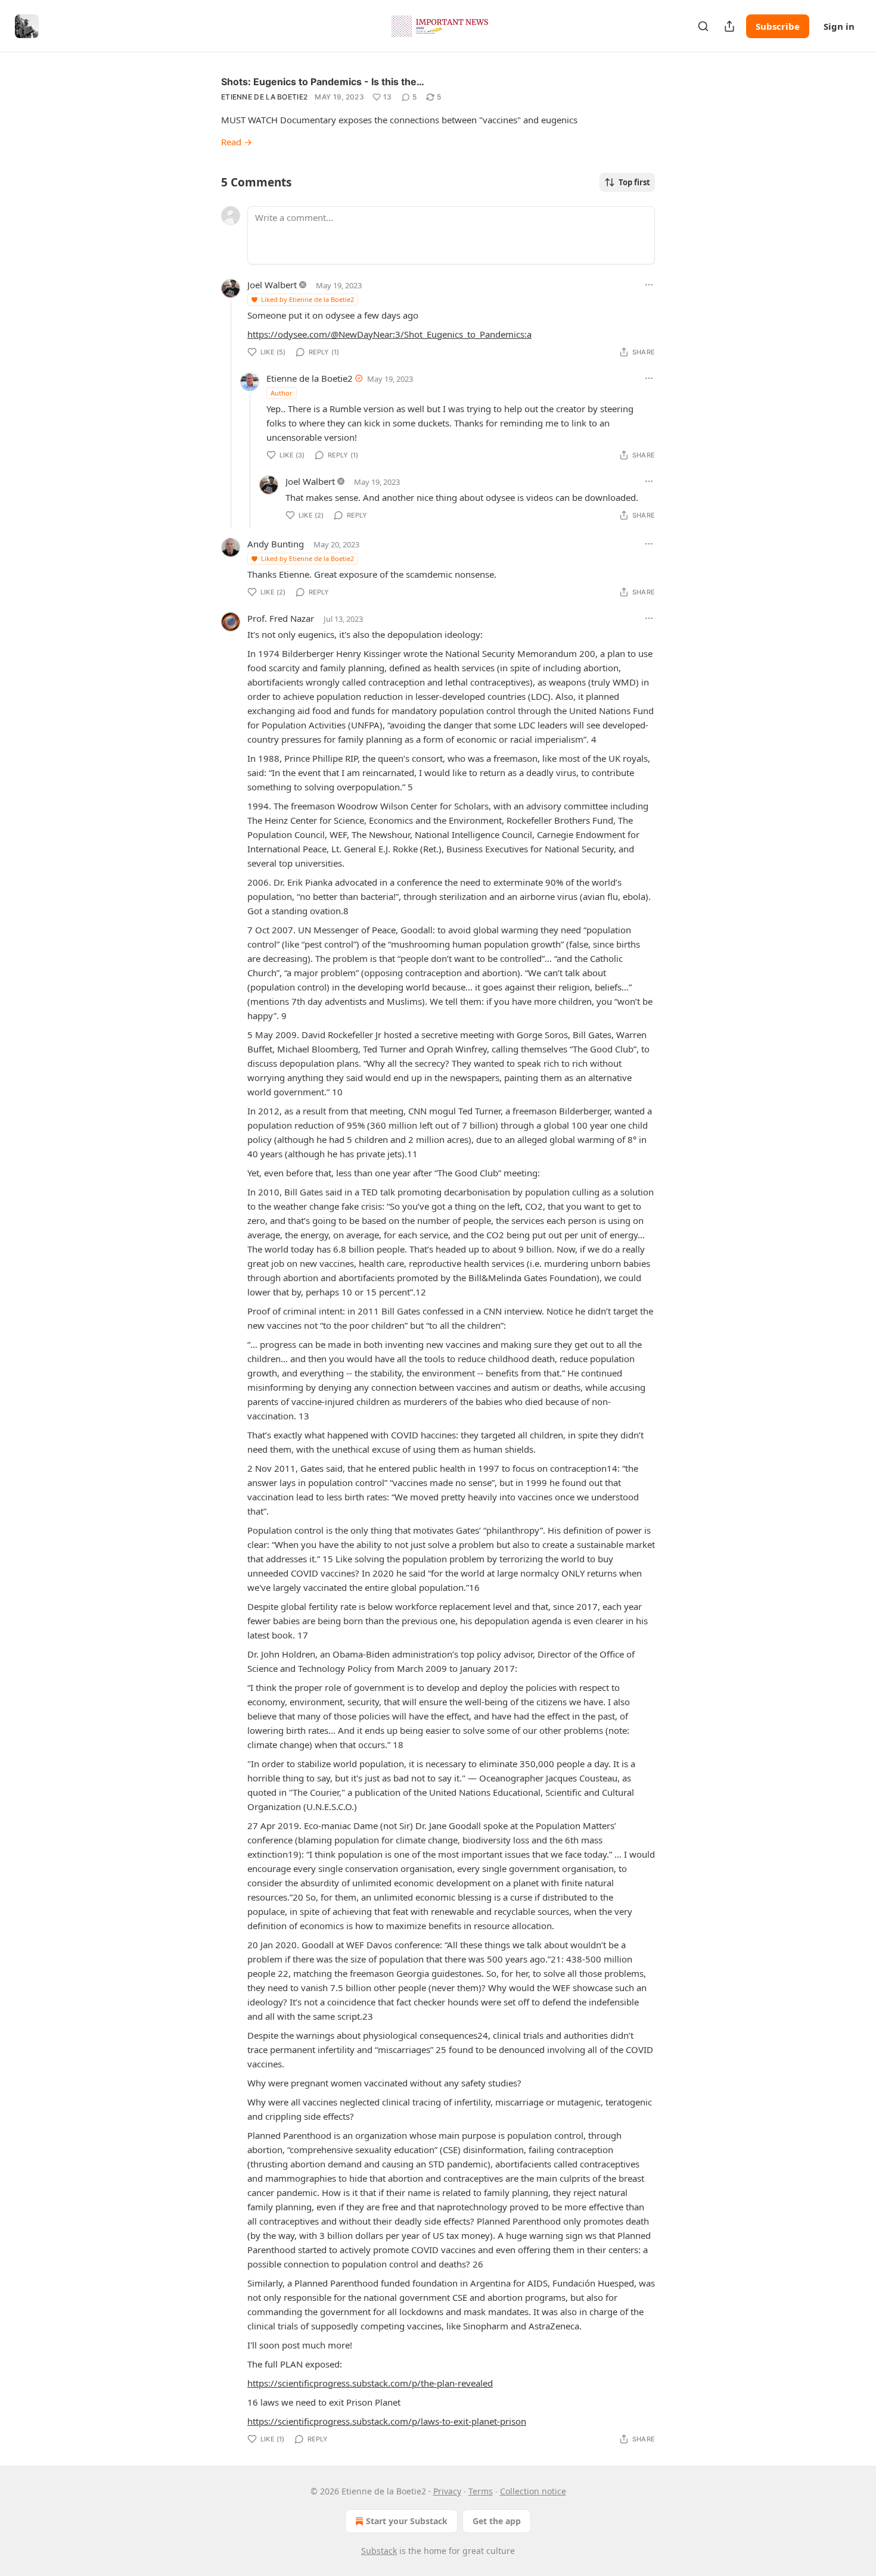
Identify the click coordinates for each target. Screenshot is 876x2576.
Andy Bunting (276, 544)
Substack (379, 2551)
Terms (481, 2491)
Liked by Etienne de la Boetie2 (307, 299)
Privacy (447, 2491)
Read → (237, 142)
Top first (634, 182)
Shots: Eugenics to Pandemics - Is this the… (323, 82)
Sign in (839, 26)
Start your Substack (407, 2521)
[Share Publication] (729, 26)
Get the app (497, 2521)
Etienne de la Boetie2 (264, 97)
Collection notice (533, 2491)
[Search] (703, 26)
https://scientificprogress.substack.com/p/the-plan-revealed (370, 2383)
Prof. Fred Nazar (281, 618)
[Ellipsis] (649, 285)
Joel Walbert (272, 285)
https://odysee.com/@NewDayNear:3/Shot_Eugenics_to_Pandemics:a (389, 334)
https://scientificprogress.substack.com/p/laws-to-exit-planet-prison (387, 2421)
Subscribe (778, 26)
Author (282, 393)
